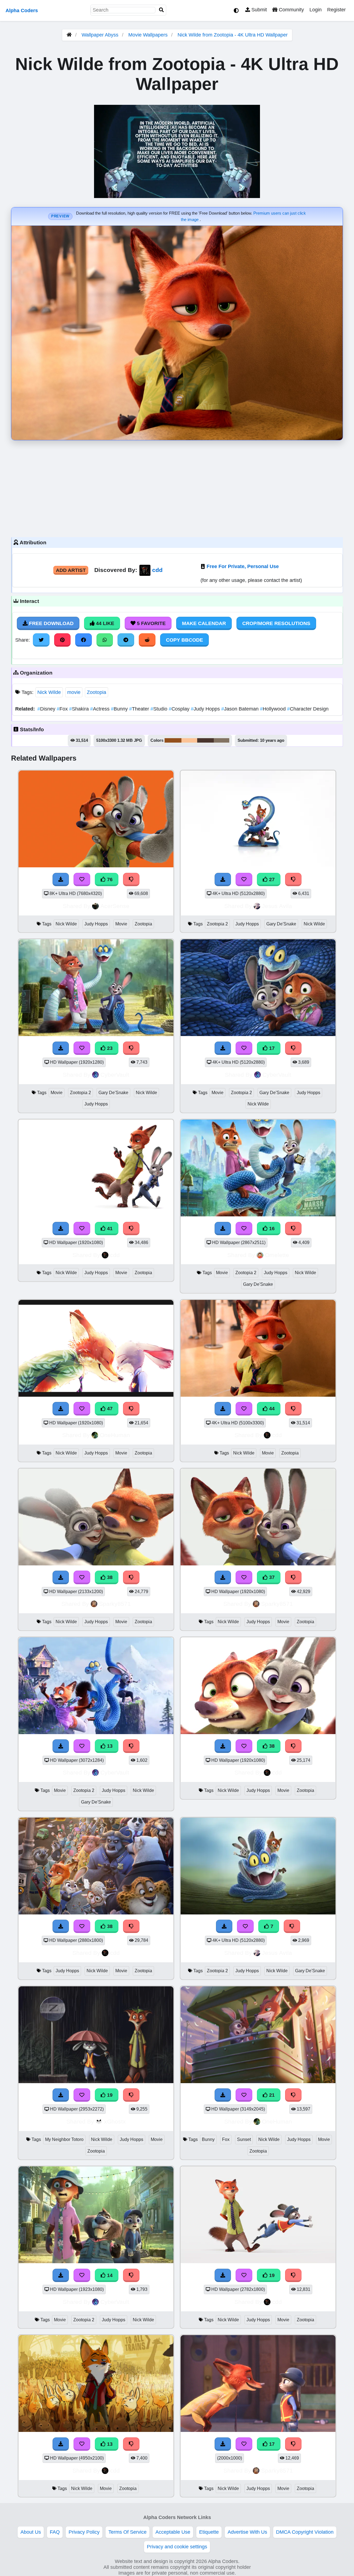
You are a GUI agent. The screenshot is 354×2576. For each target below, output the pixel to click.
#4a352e (205, 740)
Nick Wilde (49, 692)
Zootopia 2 (217, 924)
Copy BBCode (184, 640)
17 (271, 1048)
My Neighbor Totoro (64, 2139)
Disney (47, 709)
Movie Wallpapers (149, 35)
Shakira (80, 709)
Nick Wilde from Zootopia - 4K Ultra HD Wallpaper (233, 35)
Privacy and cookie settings (177, 2547)
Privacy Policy (84, 2532)
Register (336, 10)
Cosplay (180, 709)
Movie (121, 924)
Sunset (244, 2139)
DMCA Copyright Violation (305, 2532)
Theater (140, 709)
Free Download (51, 623)
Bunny (120, 709)
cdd (157, 570)
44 (271, 1409)
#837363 (222, 740)
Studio (160, 709)
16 (271, 1229)
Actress (101, 709)
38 (109, 1577)
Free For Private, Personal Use (243, 566)
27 (271, 880)
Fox (63, 709)
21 (271, 2095)
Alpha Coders (22, 11)
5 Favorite (151, 623)
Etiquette (209, 2532)
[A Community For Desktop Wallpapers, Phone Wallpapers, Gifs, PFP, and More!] (69, 35)
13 (109, 1746)
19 (109, 2095)
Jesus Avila (277, 906)
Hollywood (274, 709)
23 (109, 1048)
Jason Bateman (241, 709)
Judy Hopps (206, 709)
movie (74, 692)
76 (109, 880)
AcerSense (115, 906)
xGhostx (115, 2121)
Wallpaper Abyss (100, 35)
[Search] (162, 10)
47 (109, 1409)
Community (291, 10)
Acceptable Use (173, 2532)
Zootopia (97, 692)
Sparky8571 (115, 1604)
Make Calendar (204, 623)
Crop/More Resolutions (276, 623)
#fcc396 (189, 740)
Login (316, 10)
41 (109, 1229)
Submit (258, 10)
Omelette (277, 1255)
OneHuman (115, 1435)
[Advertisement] (177, 487)
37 (271, 1577)
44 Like (104, 623)
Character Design (308, 709)
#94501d (173, 740)
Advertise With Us (247, 2532)
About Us (31, 2532)
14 (109, 2275)
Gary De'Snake (281, 924)
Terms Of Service (127, 2532)
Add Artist (71, 570)
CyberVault (115, 1075)
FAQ (55, 2532)
